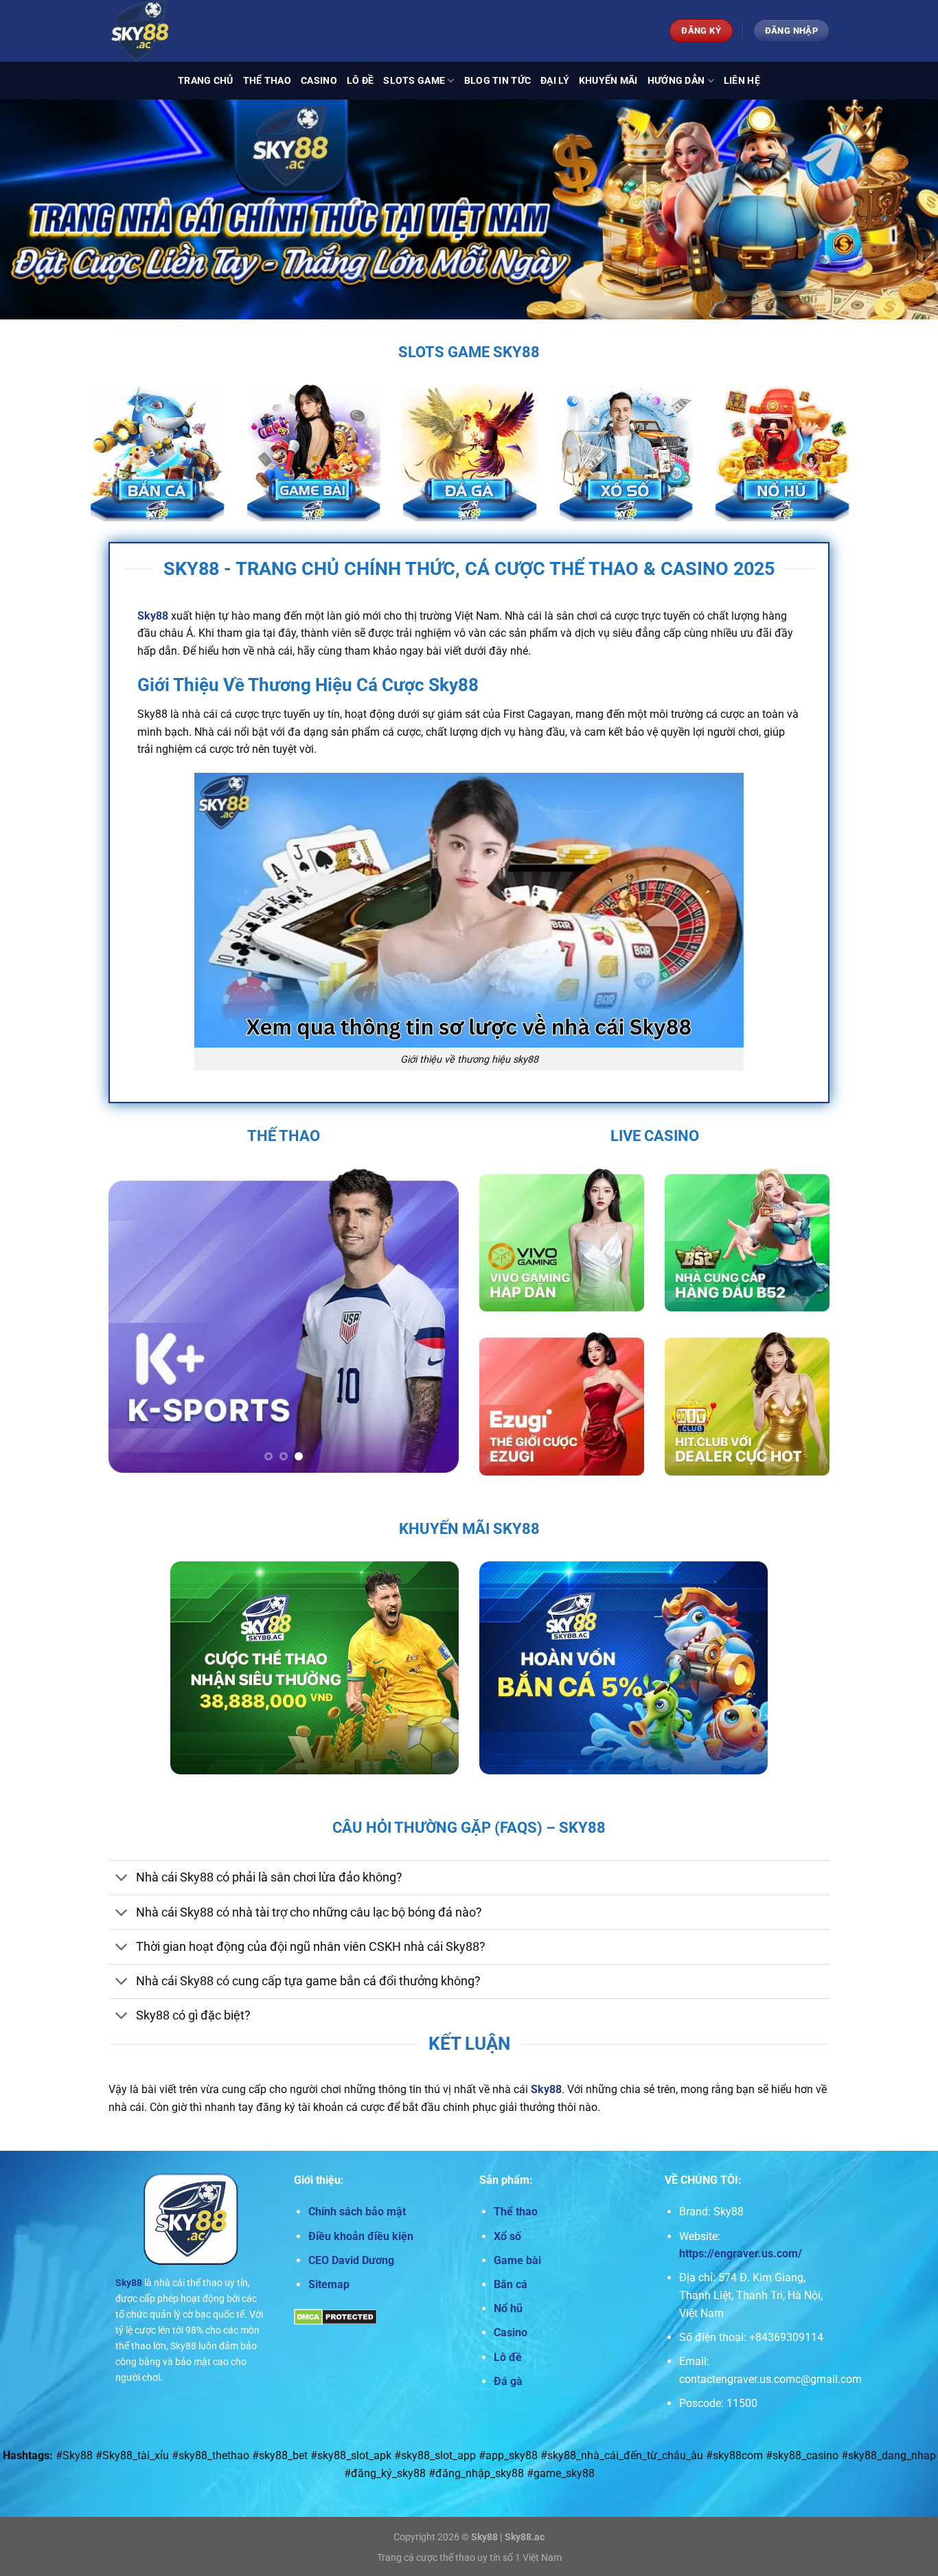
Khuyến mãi (608, 81)
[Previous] (133, 1321)
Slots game (414, 81)
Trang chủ (206, 81)
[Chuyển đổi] (122, 1879)
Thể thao (267, 81)
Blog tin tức (497, 81)
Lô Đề (360, 81)
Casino (319, 81)
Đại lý (555, 81)
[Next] (435, 1321)
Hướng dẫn (676, 81)
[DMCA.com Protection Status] (335, 2316)
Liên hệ (742, 81)
